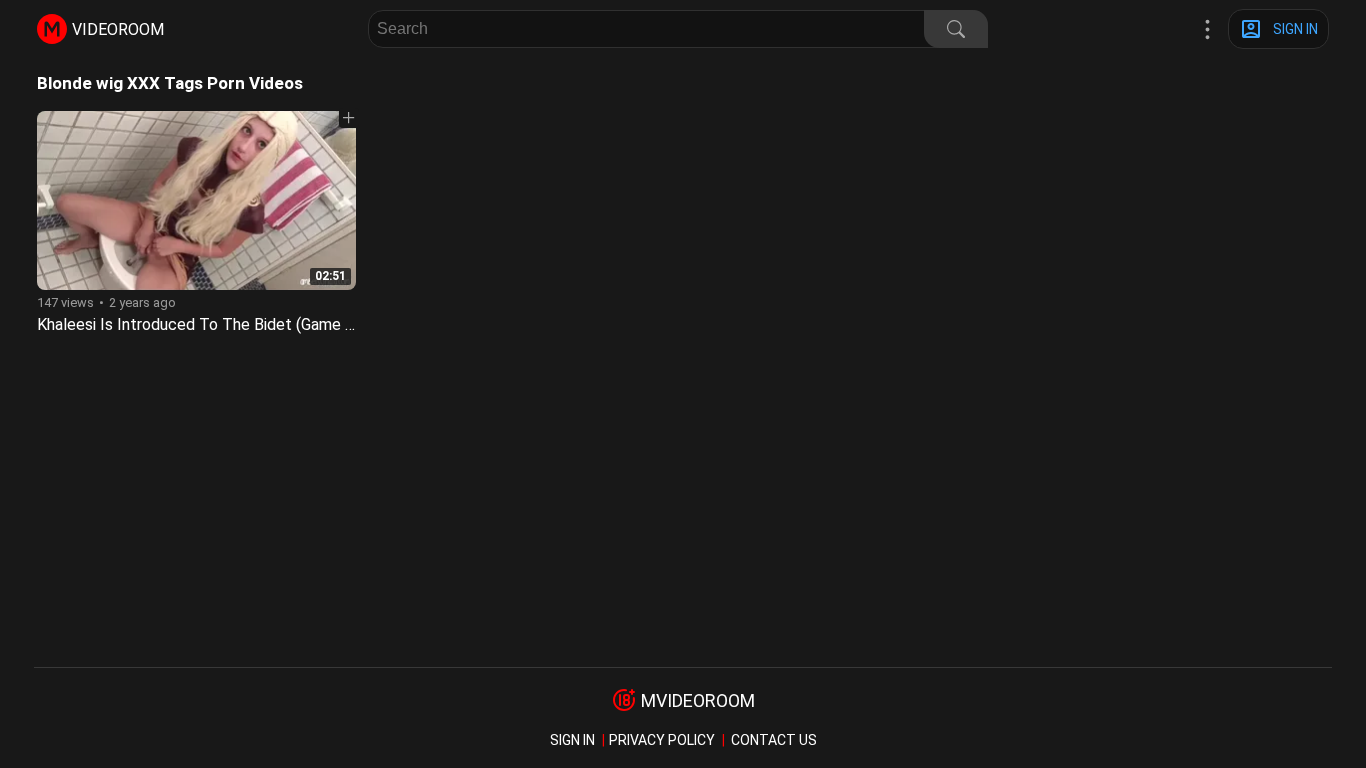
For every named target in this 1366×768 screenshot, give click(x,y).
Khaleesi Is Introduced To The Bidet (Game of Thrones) (232, 324)
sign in (572, 740)
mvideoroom (698, 700)
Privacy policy (662, 740)
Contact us (774, 740)
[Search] (956, 29)
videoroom (118, 29)
